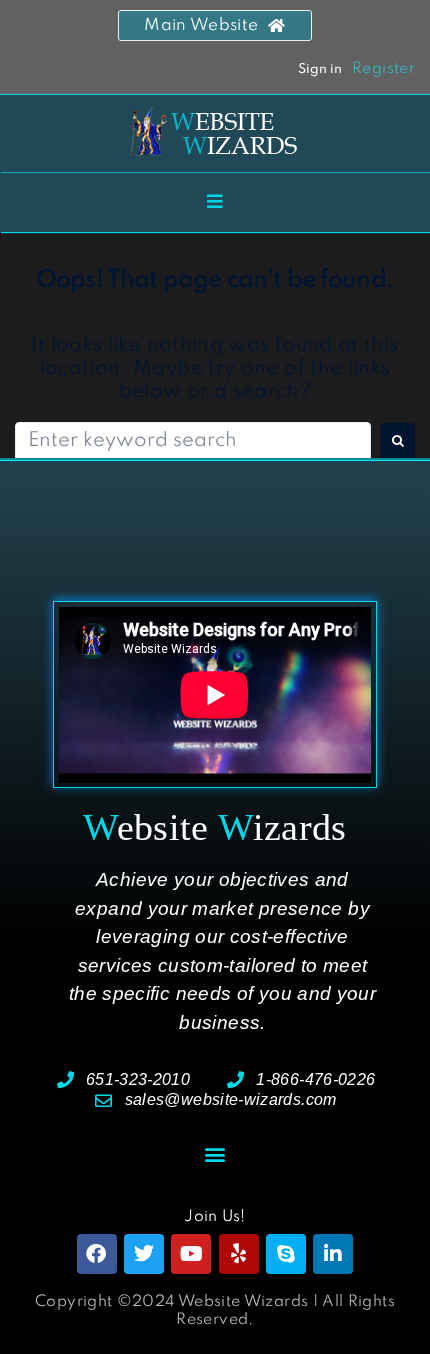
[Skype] (286, 1254)
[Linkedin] (333, 1254)
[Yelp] (239, 1254)
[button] (214, 1153)
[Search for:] (193, 441)
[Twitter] (144, 1254)
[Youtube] (191, 1254)
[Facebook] (97, 1254)
